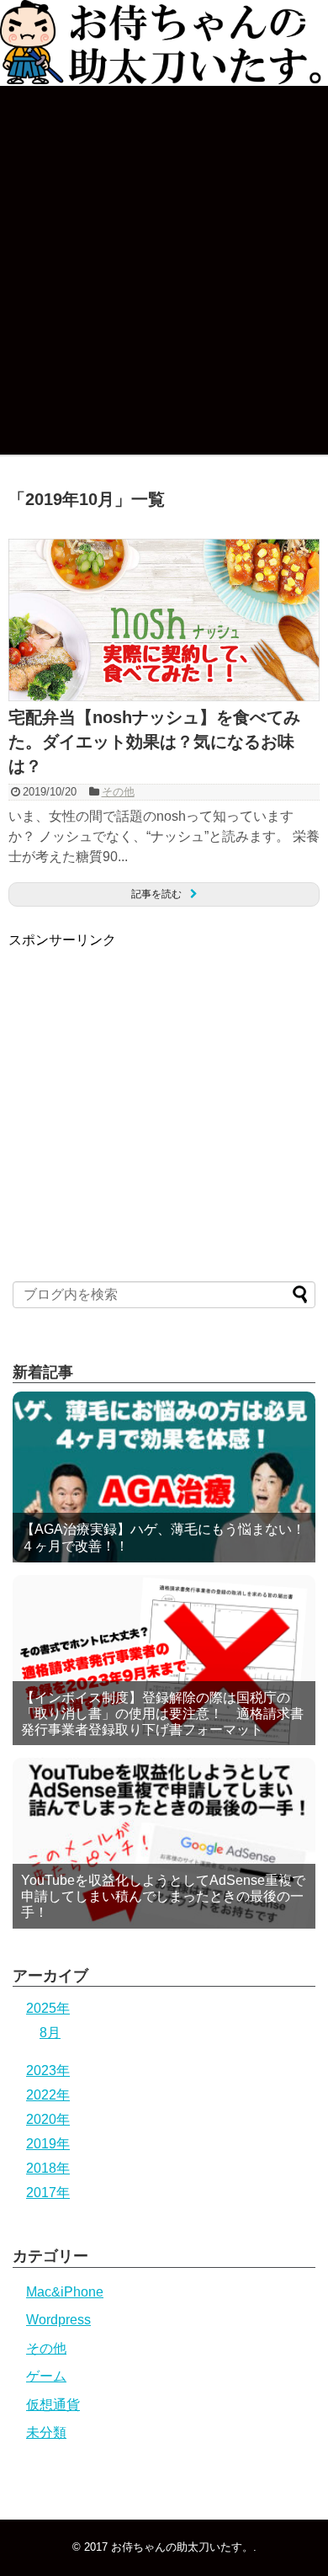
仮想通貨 (53, 2405)
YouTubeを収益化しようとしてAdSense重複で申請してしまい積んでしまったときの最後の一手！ (163, 1896)
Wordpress (58, 2320)
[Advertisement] (150, 1067)
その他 (118, 792)
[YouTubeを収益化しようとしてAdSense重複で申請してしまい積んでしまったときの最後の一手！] (164, 1843)
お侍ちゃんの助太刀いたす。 (182, 2547)
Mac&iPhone (65, 2292)
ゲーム (46, 2376)
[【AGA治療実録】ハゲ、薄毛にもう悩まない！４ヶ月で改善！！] (164, 1477)
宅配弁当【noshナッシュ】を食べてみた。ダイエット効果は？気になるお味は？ (154, 742)
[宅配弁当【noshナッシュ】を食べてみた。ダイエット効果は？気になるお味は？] (164, 697)
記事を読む (156, 894)
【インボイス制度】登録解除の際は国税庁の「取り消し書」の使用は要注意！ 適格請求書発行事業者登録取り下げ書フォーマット (162, 1714)
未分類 (46, 2432)
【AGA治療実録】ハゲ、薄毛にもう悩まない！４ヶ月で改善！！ (163, 1537)
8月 (50, 2033)
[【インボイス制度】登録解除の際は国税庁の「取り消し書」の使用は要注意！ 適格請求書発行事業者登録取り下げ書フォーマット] (164, 1661)
